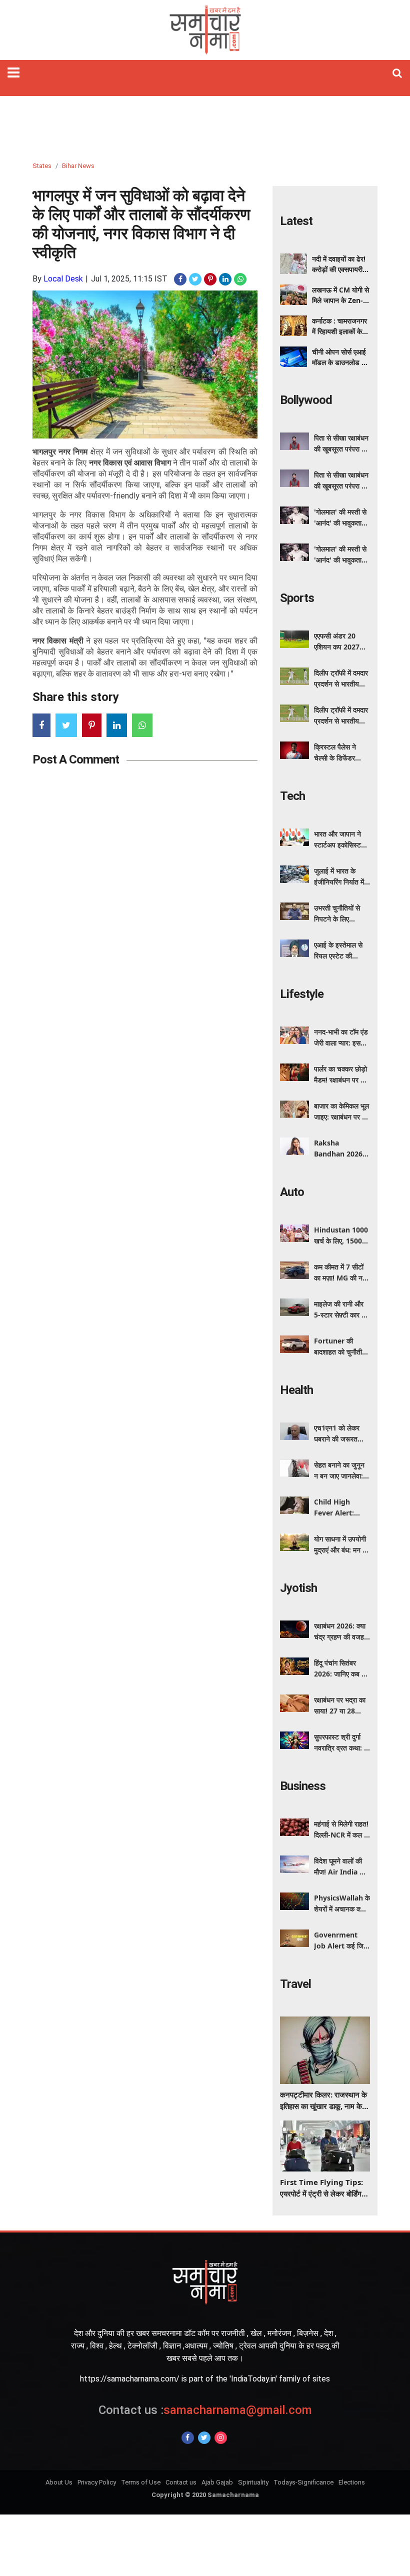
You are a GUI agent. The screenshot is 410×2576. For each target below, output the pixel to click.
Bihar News (78, 166)
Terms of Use (141, 2482)
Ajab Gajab (217, 2482)
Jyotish (298, 1588)
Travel (295, 1984)
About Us (59, 2482)
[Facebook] (188, 2438)
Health (296, 1390)
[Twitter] (204, 2438)
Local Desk (63, 279)
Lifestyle (302, 994)
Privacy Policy (97, 2482)
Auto (292, 1192)
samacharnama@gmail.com (205, 2410)
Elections (352, 2482)
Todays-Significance (303, 2482)
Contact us (181, 2482)
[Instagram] (221, 2438)
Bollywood (306, 400)
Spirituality (253, 2482)
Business (303, 1786)
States (42, 166)
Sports (297, 598)
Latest (296, 221)
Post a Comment (76, 759)
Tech (292, 796)
